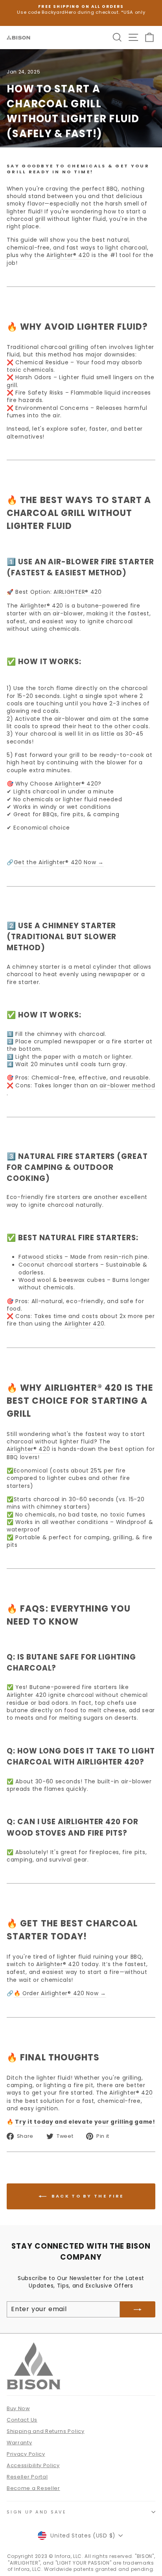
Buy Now (18, 2408)
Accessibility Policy (33, 2465)
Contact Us (22, 2420)
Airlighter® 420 (76, 784)
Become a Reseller (33, 2488)
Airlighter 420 (85, 1324)
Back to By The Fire (87, 2196)
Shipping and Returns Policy (46, 2431)
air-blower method (127, 1086)
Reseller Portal (27, 2477)
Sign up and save (37, 2512)
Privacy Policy (26, 2454)
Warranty (19, 2443)
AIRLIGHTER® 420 (77, 592)
